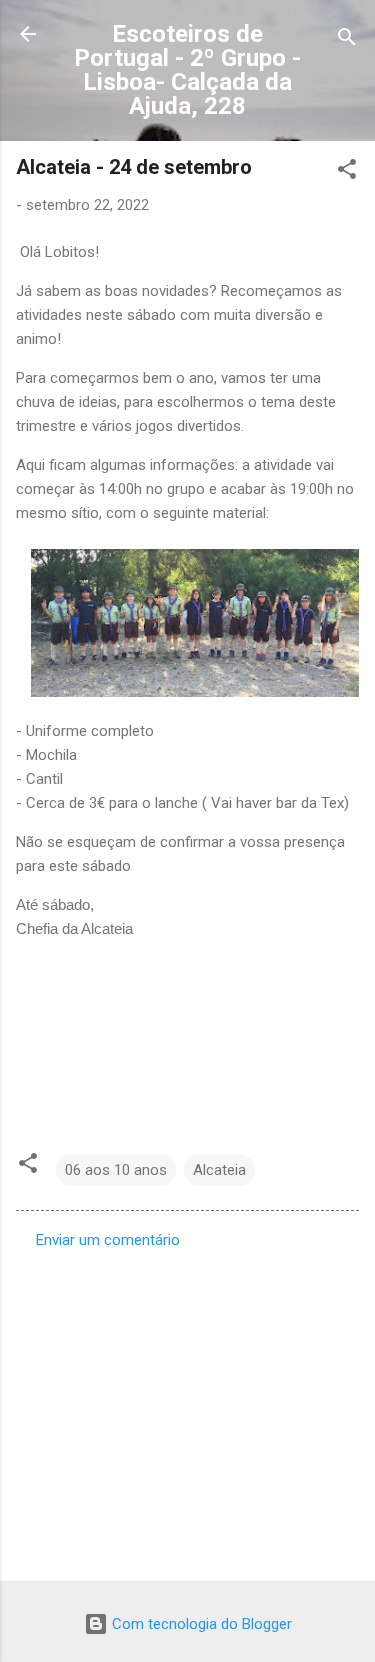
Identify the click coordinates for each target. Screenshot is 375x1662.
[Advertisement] (187, 1409)
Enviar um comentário (108, 1240)
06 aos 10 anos (116, 1170)
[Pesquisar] (347, 40)
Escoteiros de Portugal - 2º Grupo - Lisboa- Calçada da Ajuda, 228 (187, 70)
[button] (347, 172)
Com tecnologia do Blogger (200, 1624)
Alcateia (219, 1170)
